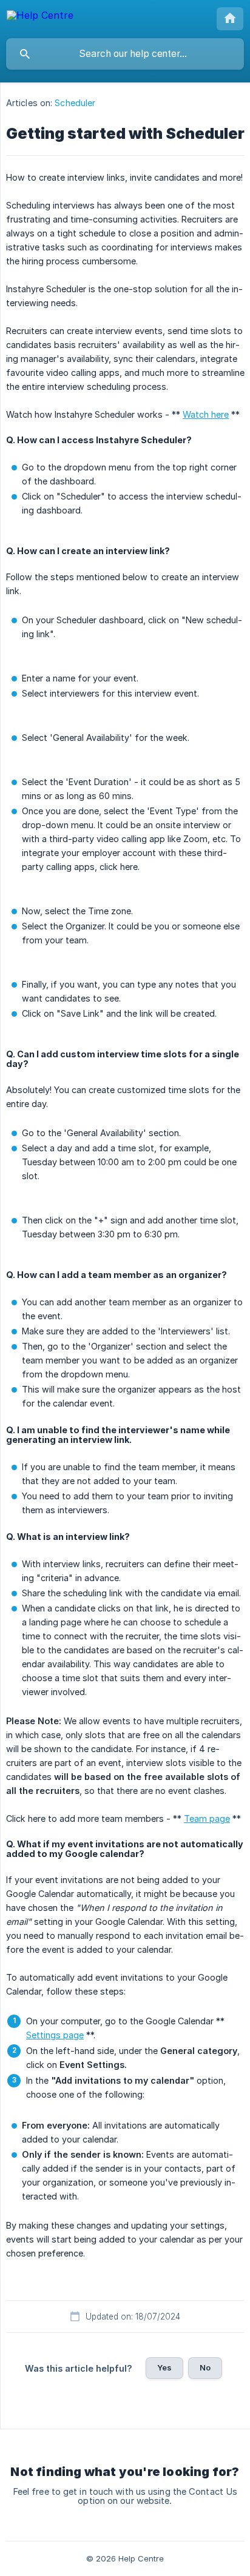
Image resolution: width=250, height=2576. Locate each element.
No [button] (205, 2367)
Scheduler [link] (75, 103)
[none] (40, 17)
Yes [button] (164, 2367)
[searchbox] (125, 54)
